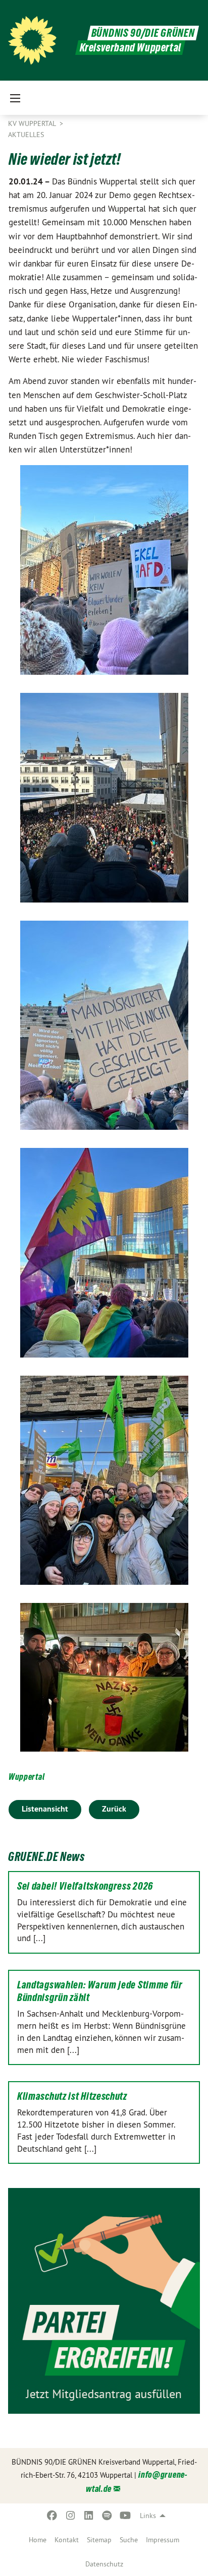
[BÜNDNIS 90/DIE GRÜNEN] (32, 40)
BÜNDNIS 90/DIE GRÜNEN (143, 33)
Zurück (114, 1809)
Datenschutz (104, 2564)
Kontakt (67, 2540)
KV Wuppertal (33, 123)
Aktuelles (26, 135)
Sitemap (99, 2540)
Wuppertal (27, 1777)
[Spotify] (107, 2516)
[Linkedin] (89, 2516)
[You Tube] (125, 2516)
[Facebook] (52, 2516)
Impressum (163, 2540)
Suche (129, 2540)
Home (38, 2540)
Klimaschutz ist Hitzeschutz (72, 2096)
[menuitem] (38, 2540)
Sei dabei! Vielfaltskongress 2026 (85, 1886)
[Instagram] (70, 2516)
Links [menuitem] (148, 2516)
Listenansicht (45, 1809)
